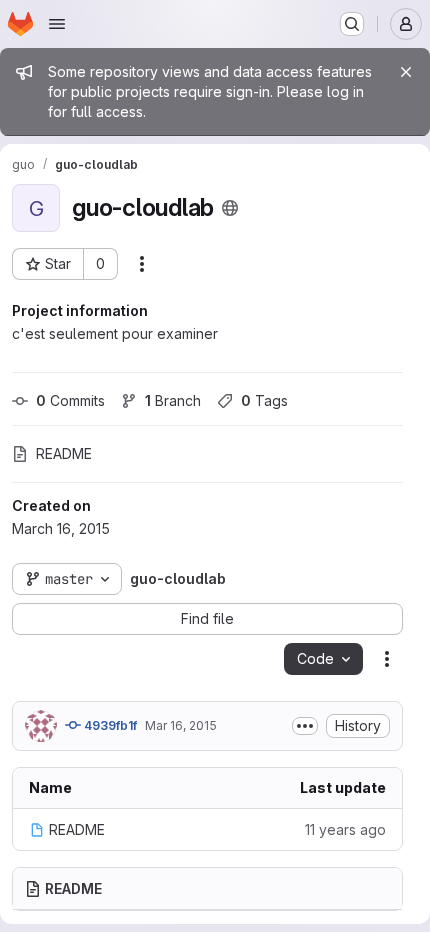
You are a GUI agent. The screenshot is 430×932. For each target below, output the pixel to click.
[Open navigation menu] (57, 24)
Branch (173, 400)
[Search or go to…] (352, 24)
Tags (264, 400)
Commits (70, 400)
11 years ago (345, 829)
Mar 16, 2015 (181, 725)
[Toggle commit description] (305, 726)
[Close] (406, 72)
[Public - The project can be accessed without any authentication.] (230, 208)
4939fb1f (109, 725)
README (64, 453)
